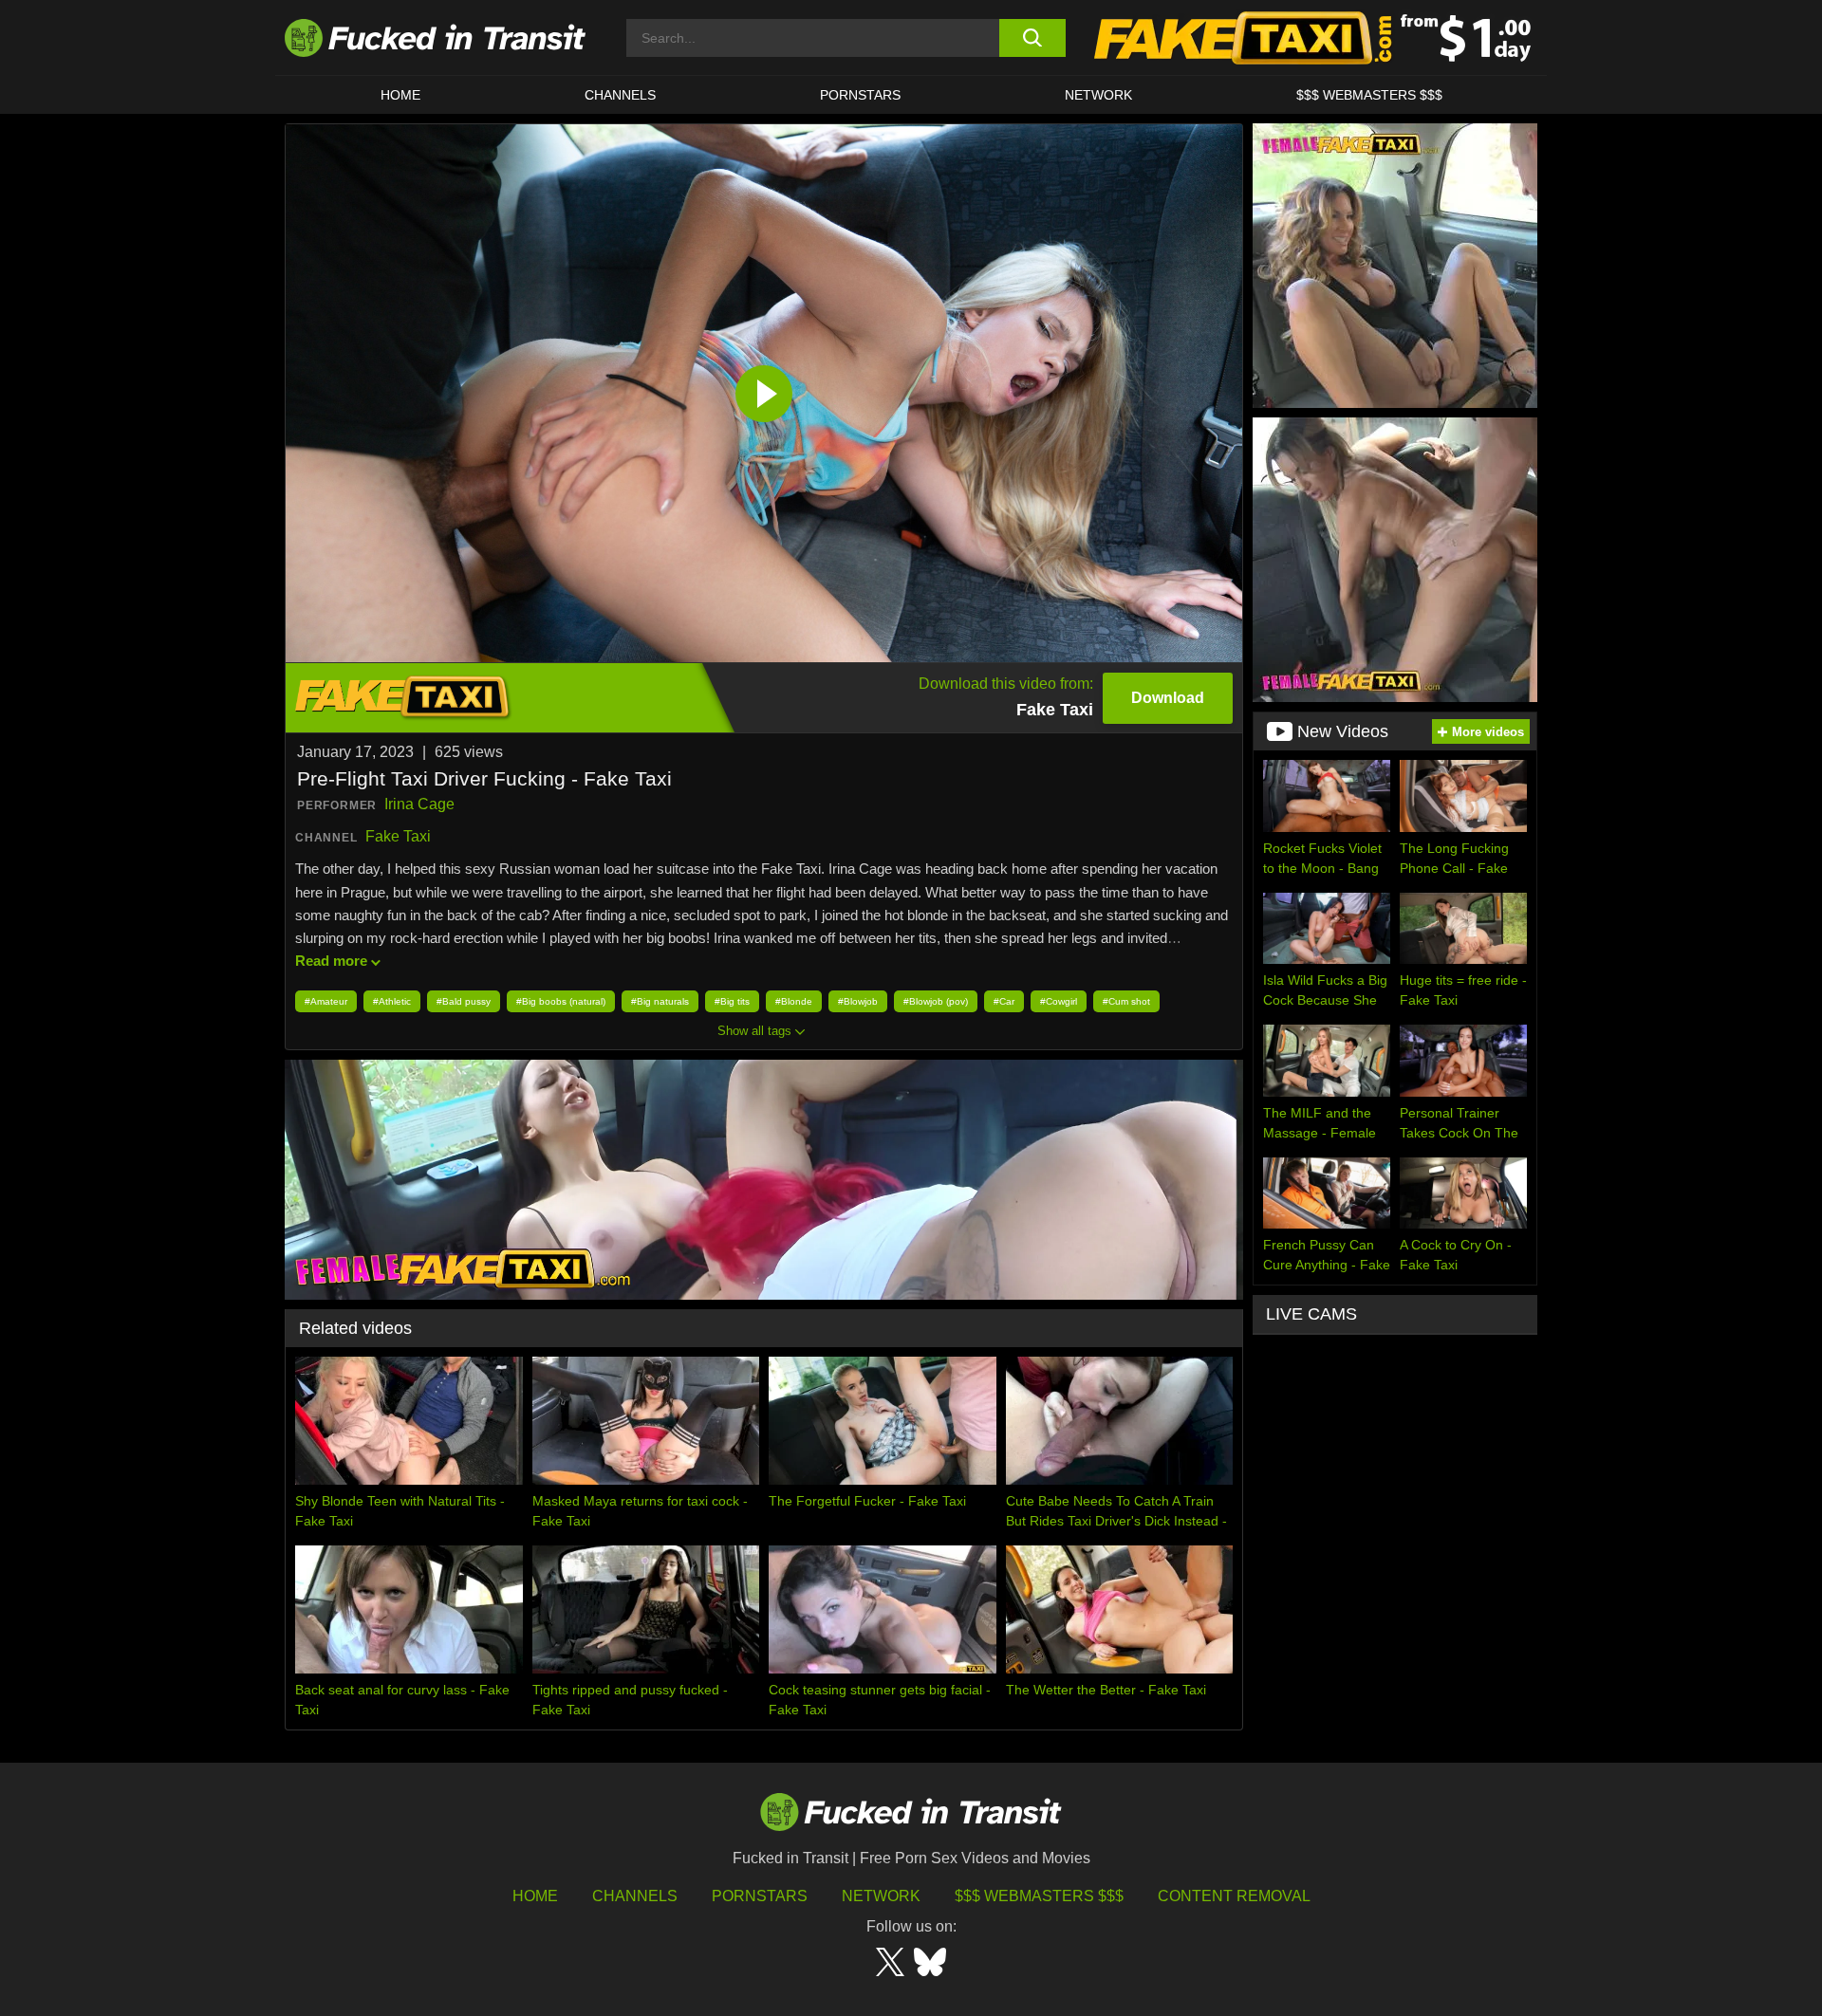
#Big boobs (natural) (561, 1001)
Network (1098, 95)
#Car (1004, 1001)
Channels (635, 1896)
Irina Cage (419, 804)
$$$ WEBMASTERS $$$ (1369, 95)
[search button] (1032, 38)
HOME (400, 95)
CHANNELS (620, 95)
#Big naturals (660, 1001)
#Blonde (794, 1001)
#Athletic (392, 1001)
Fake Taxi (398, 836)
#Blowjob (858, 1001)
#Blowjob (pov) (936, 1001)
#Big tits (732, 1001)
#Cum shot (1126, 1001)
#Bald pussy (464, 1001)
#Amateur (326, 1001)
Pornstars (860, 95)
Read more (331, 961)
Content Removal (1234, 1896)
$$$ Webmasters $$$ (1039, 1896)
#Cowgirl (1059, 1001)
